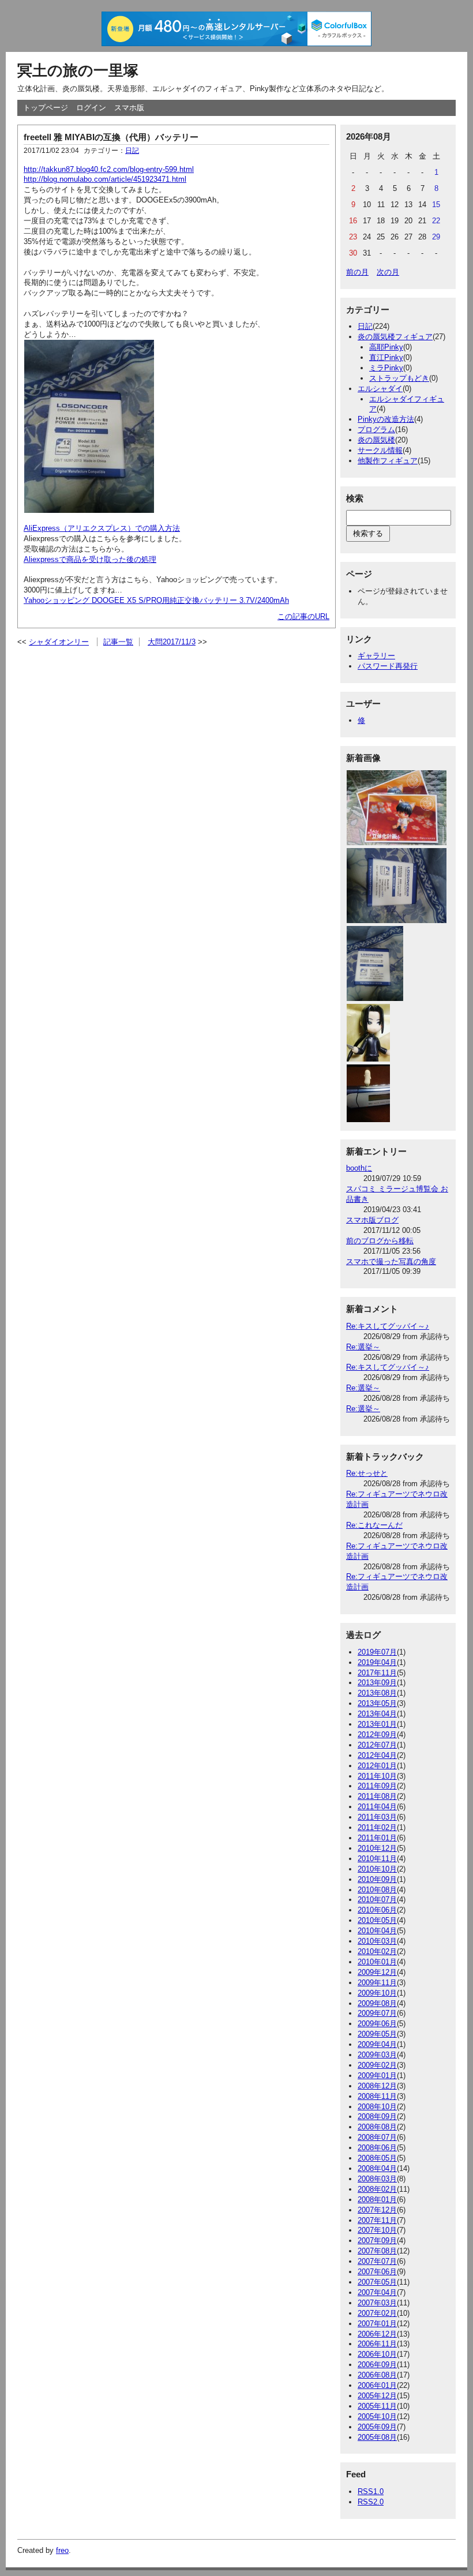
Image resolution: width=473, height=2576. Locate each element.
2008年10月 (377, 2107)
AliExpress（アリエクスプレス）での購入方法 (102, 528)
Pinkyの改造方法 (386, 419)
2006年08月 (377, 2375)
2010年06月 (377, 1910)
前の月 (357, 272)
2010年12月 (377, 1848)
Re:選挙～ (363, 1347)
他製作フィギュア (388, 461)
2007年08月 (377, 2251)
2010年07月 (377, 1900)
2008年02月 (377, 2189)
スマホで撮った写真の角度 (391, 1261)
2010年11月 (377, 1859)
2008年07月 (377, 2137)
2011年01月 (377, 1838)
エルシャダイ (380, 389)
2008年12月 (377, 2086)
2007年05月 (377, 2282)
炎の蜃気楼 (376, 440)
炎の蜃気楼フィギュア (395, 337)
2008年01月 (377, 2200)
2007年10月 (377, 2230)
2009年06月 (377, 2024)
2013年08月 (377, 1693)
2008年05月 (377, 2158)
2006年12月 (377, 2334)
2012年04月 (377, 1755)
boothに (359, 1168)
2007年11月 (377, 2220)
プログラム (376, 430)
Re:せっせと (367, 1473)
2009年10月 (377, 1993)
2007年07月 (377, 2261)
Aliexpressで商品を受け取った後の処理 (90, 559)
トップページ (46, 108)
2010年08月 (377, 1890)
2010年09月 (377, 1879)
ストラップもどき (399, 378)
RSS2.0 (371, 2502)
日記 (132, 151)
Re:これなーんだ (374, 1525)
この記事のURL (303, 616)
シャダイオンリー (59, 642)
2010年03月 (377, 1941)
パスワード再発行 (388, 666)
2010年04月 (377, 1931)
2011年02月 (377, 1827)
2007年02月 (377, 2313)
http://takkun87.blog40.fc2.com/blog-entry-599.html (109, 169)
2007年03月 (377, 2303)
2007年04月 (377, 2292)
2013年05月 (377, 1703)
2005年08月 (377, 2437)
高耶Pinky (386, 347)
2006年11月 (377, 2344)
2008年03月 (377, 2179)
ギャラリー (376, 656)
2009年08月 (377, 2003)
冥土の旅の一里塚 (78, 70)
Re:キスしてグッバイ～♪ (388, 1326)
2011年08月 (377, 1796)
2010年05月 (377, 1920)
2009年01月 (377, 2076)
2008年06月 (377, 2148)
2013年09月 (377, 1683)
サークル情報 (380, 450)
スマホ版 (129, 108)
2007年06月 (377, 2272)
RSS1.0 (371, 2491)
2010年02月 (377, 1951)
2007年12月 (377, 2210)
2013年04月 (377, 1714)
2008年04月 (377, 2168)
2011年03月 (377, 1817)
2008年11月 (377, 2096)
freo (62, 2550)
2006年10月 (377, 2354)
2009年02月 (377, 2065)
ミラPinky (386, 368)
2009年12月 (377, 1972)
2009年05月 (377, 2034)
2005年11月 (377, 2406)
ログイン (91, 108)
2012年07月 (377, 1745)
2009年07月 (377, 2013)
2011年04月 (377, 1807)
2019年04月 (377, 1662)
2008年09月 (377, 2116)
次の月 (388, 272)
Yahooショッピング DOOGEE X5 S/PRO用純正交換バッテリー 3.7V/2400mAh (156, 600)
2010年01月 (377, 1962)
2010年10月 (377, 1869)
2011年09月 (377, 1786)
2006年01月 (377, 2385)
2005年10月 (377, 2416)
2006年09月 (377, 2365)
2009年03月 (377, 2055)
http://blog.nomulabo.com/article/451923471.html (105, 179)
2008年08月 (377, 2127)
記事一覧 (118, 642)
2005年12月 (377, 2396)
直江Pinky (386, 357)
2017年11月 (377, 1673)
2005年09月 (377, 2427)
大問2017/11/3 (172, 642)
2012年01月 (377, 1766)
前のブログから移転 (380, 1241)
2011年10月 (377, 1776)
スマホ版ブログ (372, 1220)
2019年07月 (377, 1652)
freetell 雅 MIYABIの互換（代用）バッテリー (111, 137)
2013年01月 (377, 1724)
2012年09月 (377, 1735)
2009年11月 (377, 1983)
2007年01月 (377, 2324)
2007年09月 (377, 2241)
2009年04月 (377, 2044)
